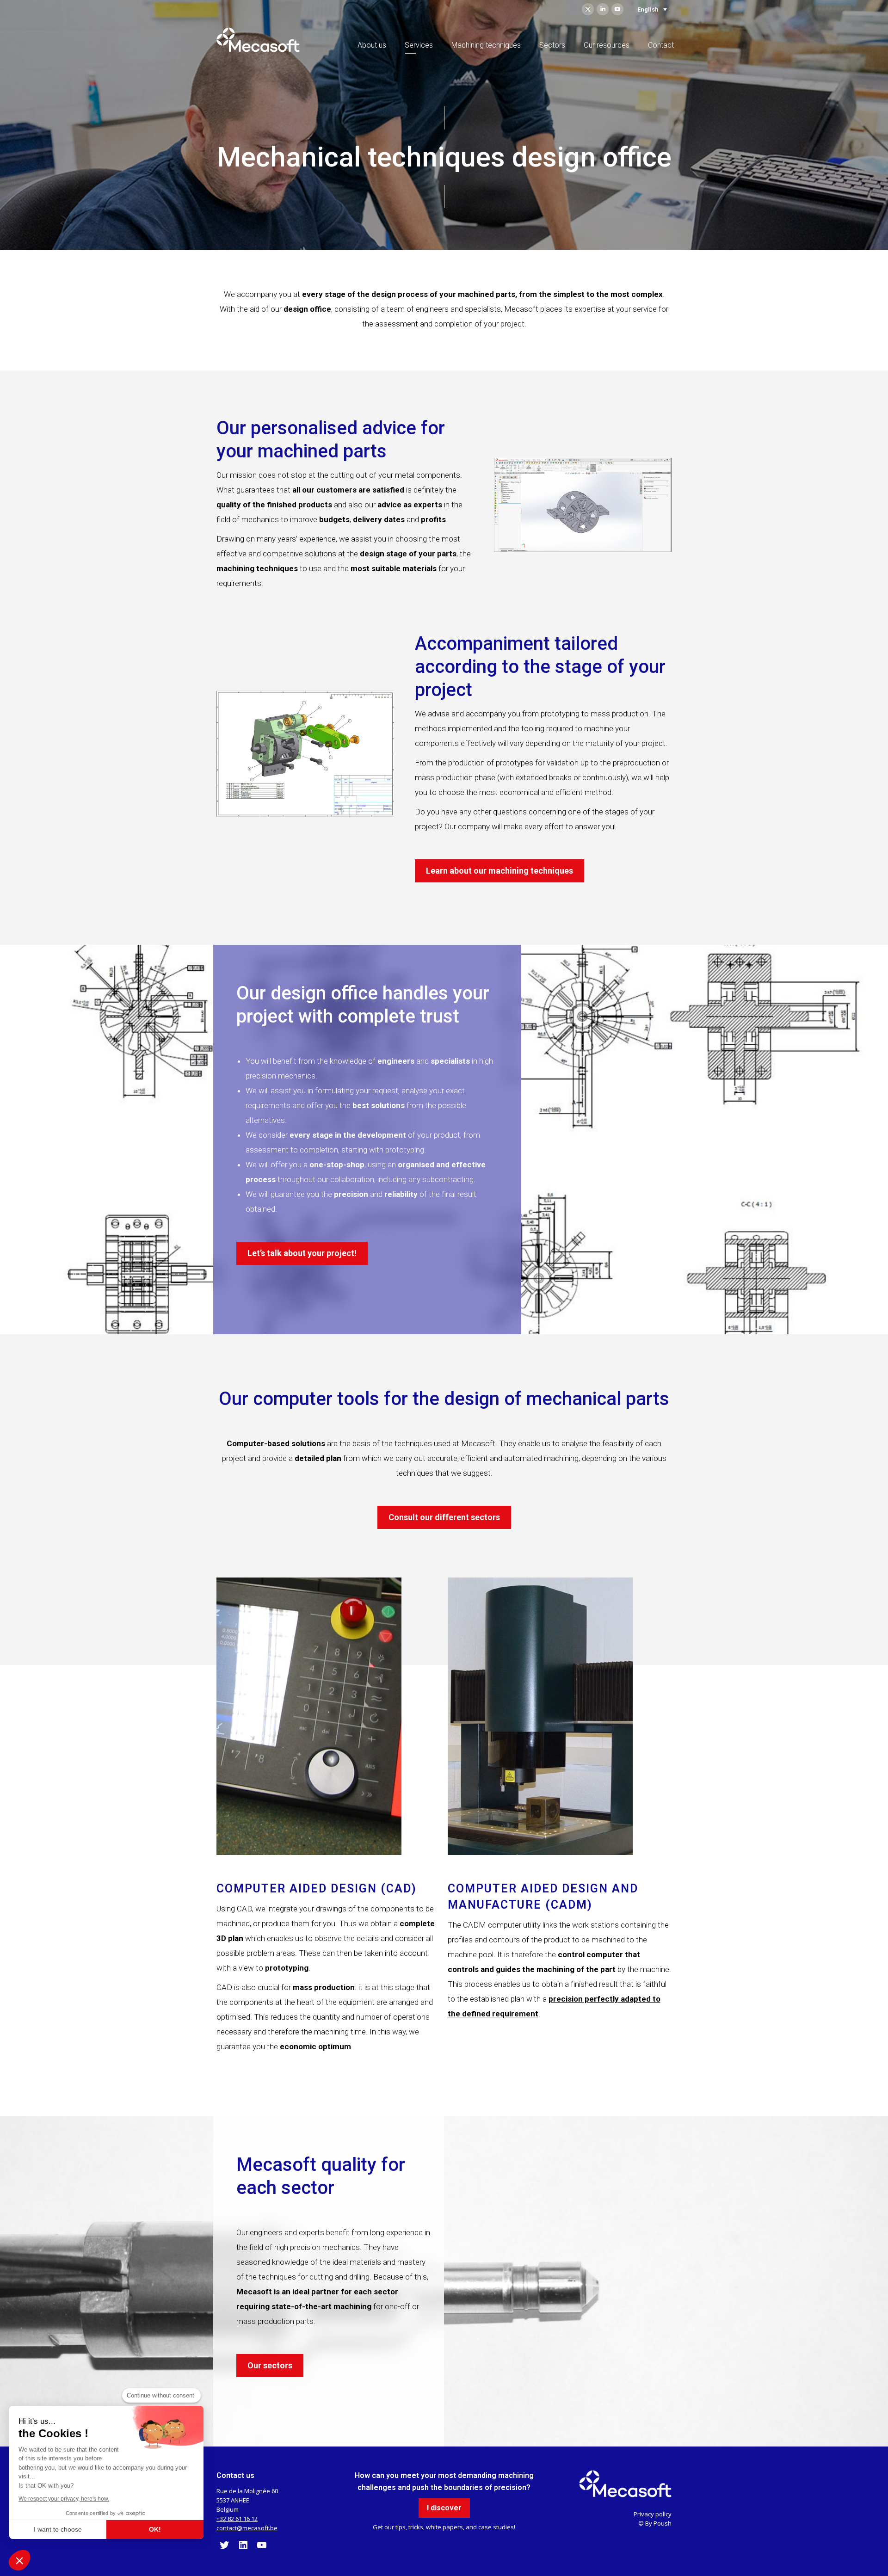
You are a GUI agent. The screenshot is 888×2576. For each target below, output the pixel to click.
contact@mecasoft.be (247, 2528)
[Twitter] (224, 2548)
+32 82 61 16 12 (237, 2519)
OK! (155, 2529)
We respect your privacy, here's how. (64, 2499)
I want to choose (58, 2529)
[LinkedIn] (243, 2548)
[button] (19, 2560)
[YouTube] (262, 2548)
